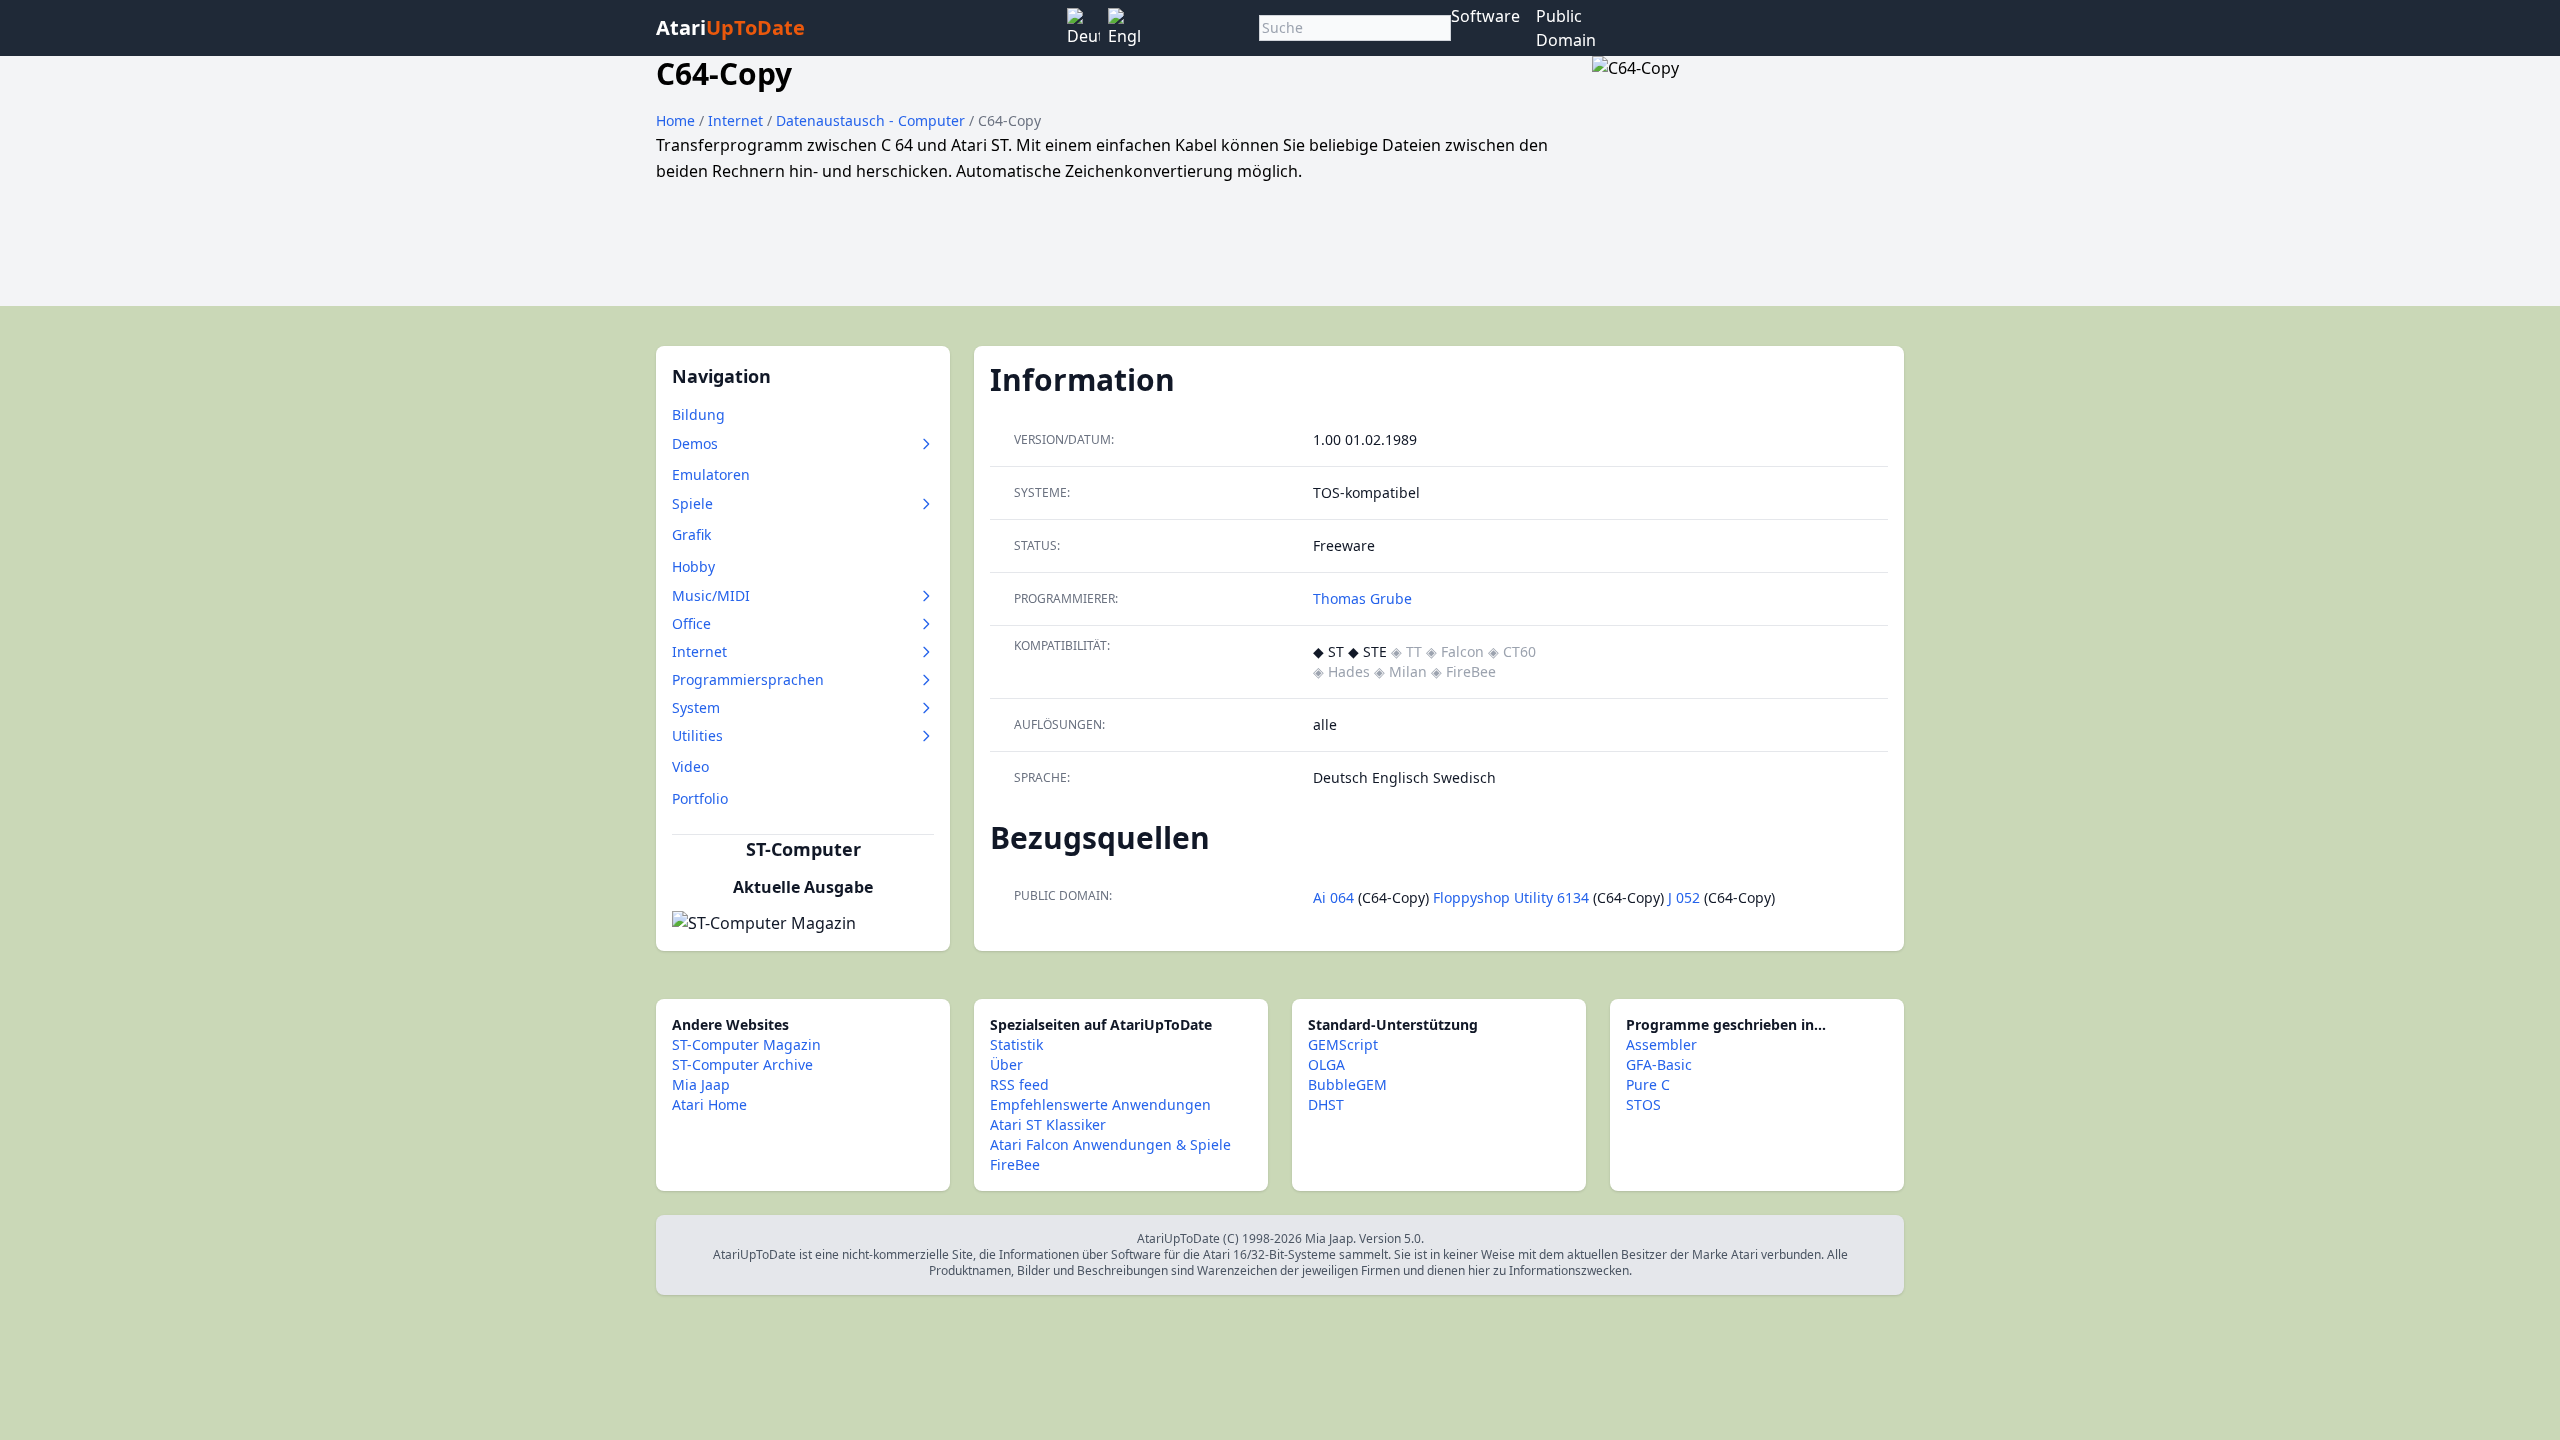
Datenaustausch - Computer (872, 120)
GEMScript (1343, 1044)
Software (1485, 16)
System (696, 707)
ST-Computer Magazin (746, 1044)
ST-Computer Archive (742, 1064)
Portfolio (700, 798)
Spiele (692, 503)
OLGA (1326, 1064)
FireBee (1015, 1164)
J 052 (1684, 897)
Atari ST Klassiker (1048, 1124)
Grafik (691, 534)
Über (1006, 1064)
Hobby (693, 566)
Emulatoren (711, 474)
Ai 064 (1333, 897)
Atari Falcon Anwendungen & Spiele (1110, 1144)
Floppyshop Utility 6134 (1511, 897)
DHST (1326, 1104)
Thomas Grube (1362, 598)
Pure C (1648, 1084)
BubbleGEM (1347, 1084)
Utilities (697, 735)
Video (690, 766)
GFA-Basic (1659, 1064)
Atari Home (709, 1104)
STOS (1643, 1104)
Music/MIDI (711, 595)
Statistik (1016, 1044)
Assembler (1661, 1044)
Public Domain (1566, 28)
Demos (695, 443)
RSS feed (1019, 1084)
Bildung (698, 414)
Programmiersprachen (748, 679)
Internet (737, 120)
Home (675, 120)
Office (691, 623)
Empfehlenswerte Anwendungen (1100, 1104)
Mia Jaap (701, 1084)
